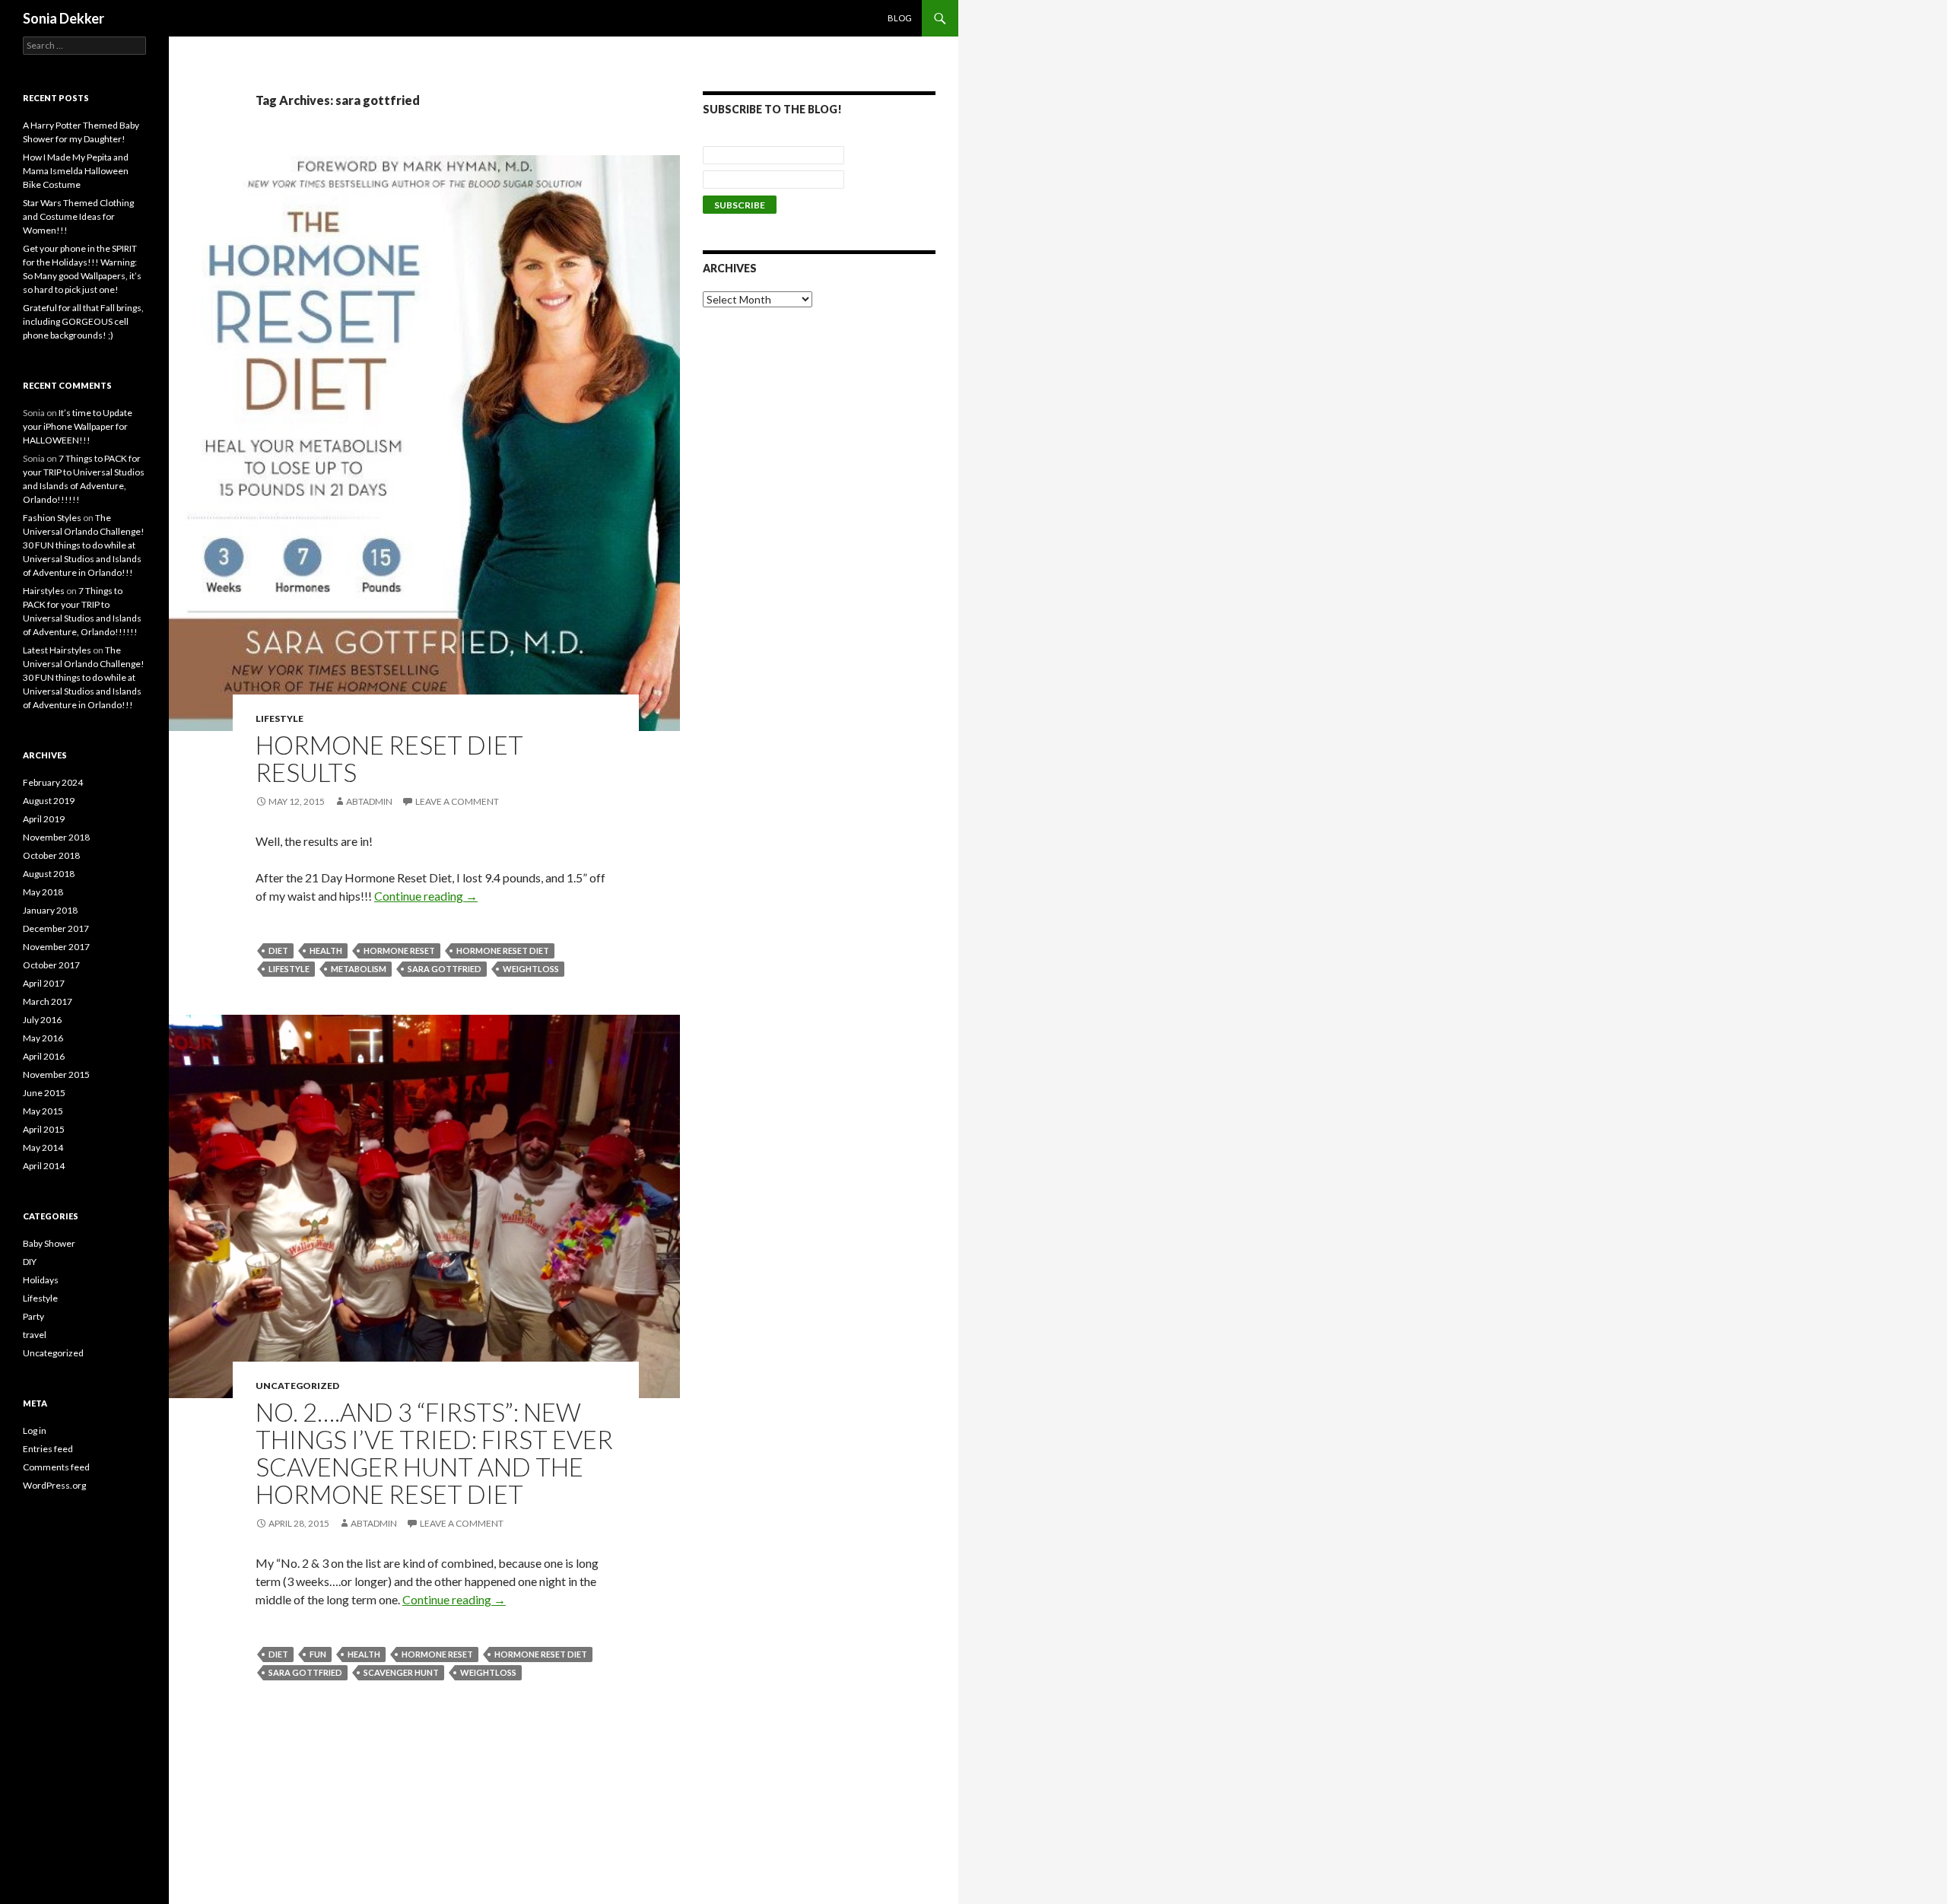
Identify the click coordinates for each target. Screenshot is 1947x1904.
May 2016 (43, 1038)
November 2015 (56, 1074)
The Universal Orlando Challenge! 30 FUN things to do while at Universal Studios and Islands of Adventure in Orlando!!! (84, 545)
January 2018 (50, 910)
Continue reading (426, 896)
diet (278, 950)
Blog (900, 18)
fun (318, 1654)
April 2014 (44, 1166)
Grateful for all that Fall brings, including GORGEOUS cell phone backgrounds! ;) (83, 321)
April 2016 (44, 1056)
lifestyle (289, 969)
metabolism (359, 969)
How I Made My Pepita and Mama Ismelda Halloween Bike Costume (76, 171)
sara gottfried (445, 969)
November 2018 (56, 837)
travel (35, 1335)
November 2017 (56, 947)
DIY (30, 1262)
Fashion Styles (52, 518)
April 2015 (44, 1129)
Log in (35, 1430)
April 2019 (44, 819)
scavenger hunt (401, 1672)
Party (33, 1316)
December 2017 (56, 928)
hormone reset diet (503, 950)
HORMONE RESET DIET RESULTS (389, 758)
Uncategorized (297, 1386)
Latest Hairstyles (57, 650)
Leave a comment (457, 801)
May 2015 (43, 1111)
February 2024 (53, 782)
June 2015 (44, 1093)
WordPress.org (54, 1485)
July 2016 (42, 1020)
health (326, 950)
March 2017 (48, 1001)
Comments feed (56, 1467)
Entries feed (48, 1449)
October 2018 (51, 855)
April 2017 (44, 983)
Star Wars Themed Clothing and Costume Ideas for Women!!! (78, 216)
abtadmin (369, 801)
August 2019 (49, 801)
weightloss (531, 969)
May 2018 (43, 892)
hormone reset (399, 950)
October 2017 (51, 965)
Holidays (41, 1280)
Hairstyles (44, 591)
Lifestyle (280, 718)
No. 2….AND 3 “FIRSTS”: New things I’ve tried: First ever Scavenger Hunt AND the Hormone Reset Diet (434, 1453)
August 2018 (49, 874)
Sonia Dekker (64, 18)
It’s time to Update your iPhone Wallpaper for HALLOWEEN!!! (78, 426)
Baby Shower (49, 1243)
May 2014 (43, 1147)
